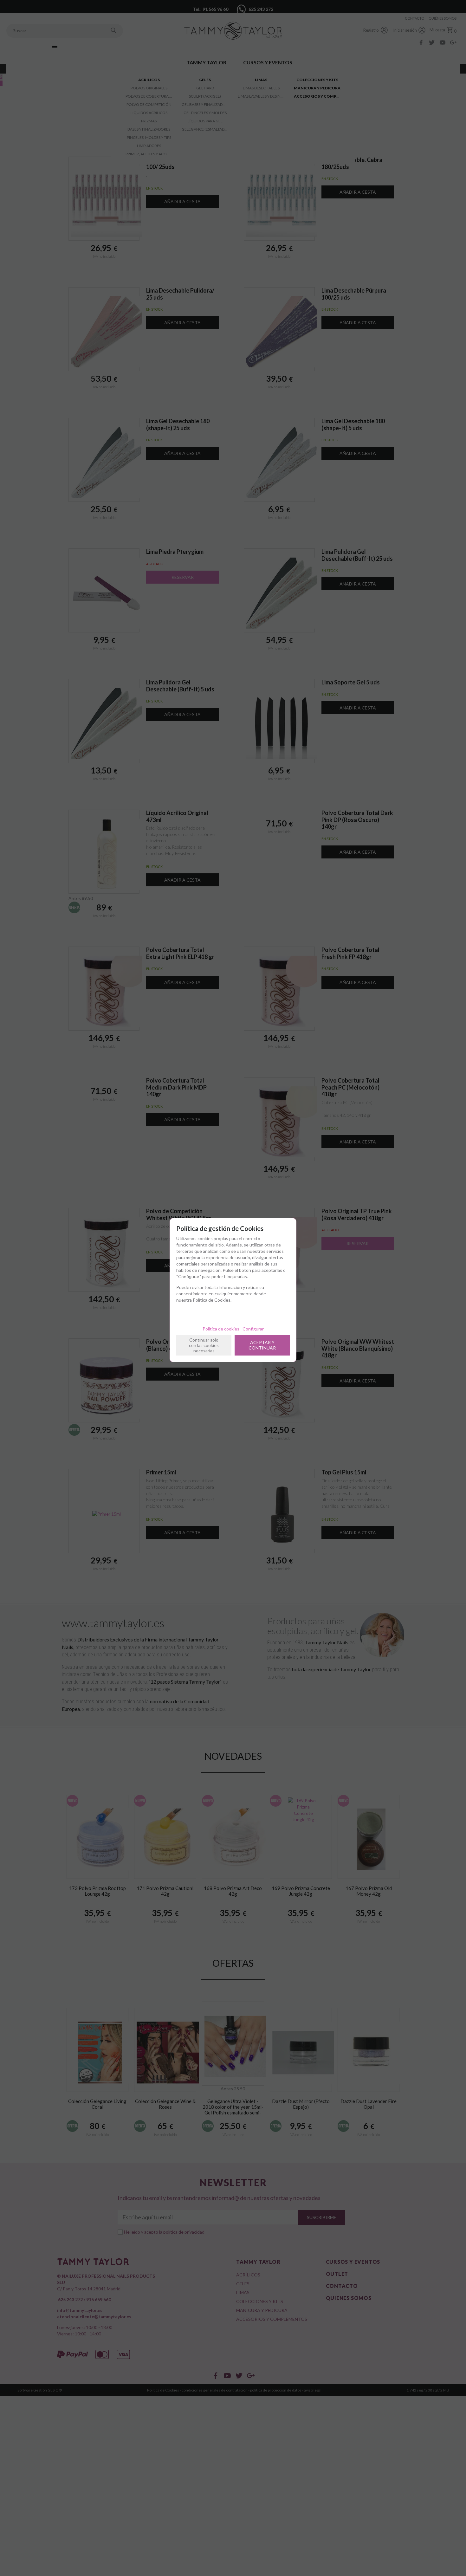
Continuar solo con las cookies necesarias (204, 1345)
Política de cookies (221, 1329)
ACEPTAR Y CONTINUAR (262, 1345)
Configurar (253, 1329)
